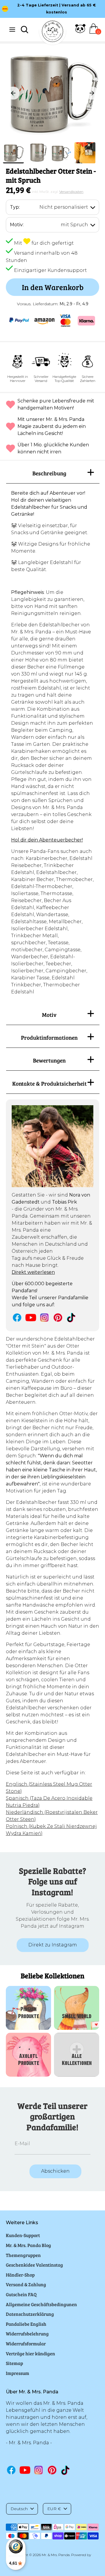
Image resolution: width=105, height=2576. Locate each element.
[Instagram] (44, 1318)
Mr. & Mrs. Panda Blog (28, 2245)
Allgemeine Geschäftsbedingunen (41, 2304)
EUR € (54, 2509)
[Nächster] (92, 93)
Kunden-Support (23, 2235)
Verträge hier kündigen (30, 2353)
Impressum (17, 2373)
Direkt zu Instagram (53, 1945)
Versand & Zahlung (26, 2284)
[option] (52, 93)
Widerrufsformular (26, 2343)
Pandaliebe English (26, 2324)
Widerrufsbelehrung (27, 2334)
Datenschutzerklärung (30, 2314)
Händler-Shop (20, 2275)
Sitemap (14, 2363)
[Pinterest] (58, 1318)
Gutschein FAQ (21, 2294)
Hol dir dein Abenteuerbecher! (47, 840)
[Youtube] (31, 1318)
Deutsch (19, 2509)
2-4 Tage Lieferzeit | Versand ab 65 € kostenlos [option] (57, 9)
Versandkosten (71, 192)
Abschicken (55, 2171)
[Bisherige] (13, 93)
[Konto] (80, 32)
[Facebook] (17, 1318)
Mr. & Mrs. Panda (56, 2555)
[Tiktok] (72, 1318)
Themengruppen (23, 2255)
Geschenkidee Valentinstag (34, 2265)
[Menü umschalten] (12, 29)
